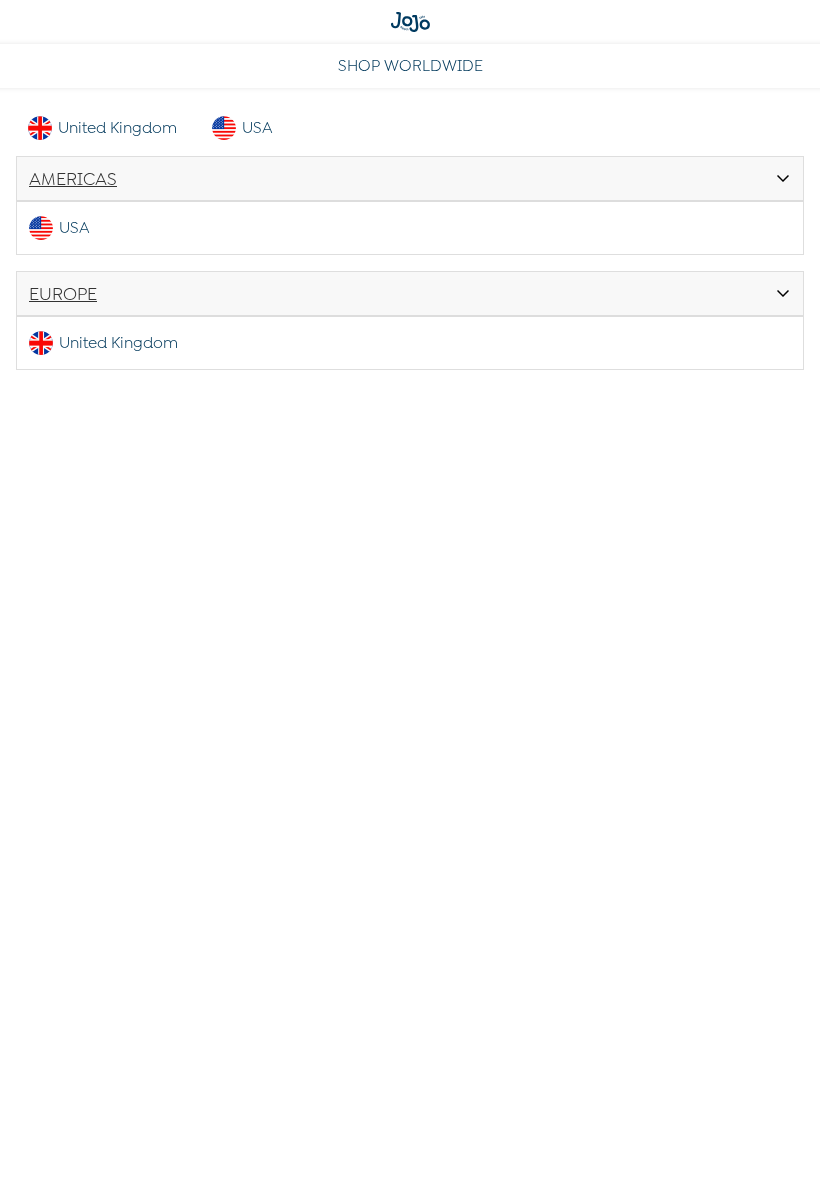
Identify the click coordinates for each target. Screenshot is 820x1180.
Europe (63, 294)
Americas (73, 179)
